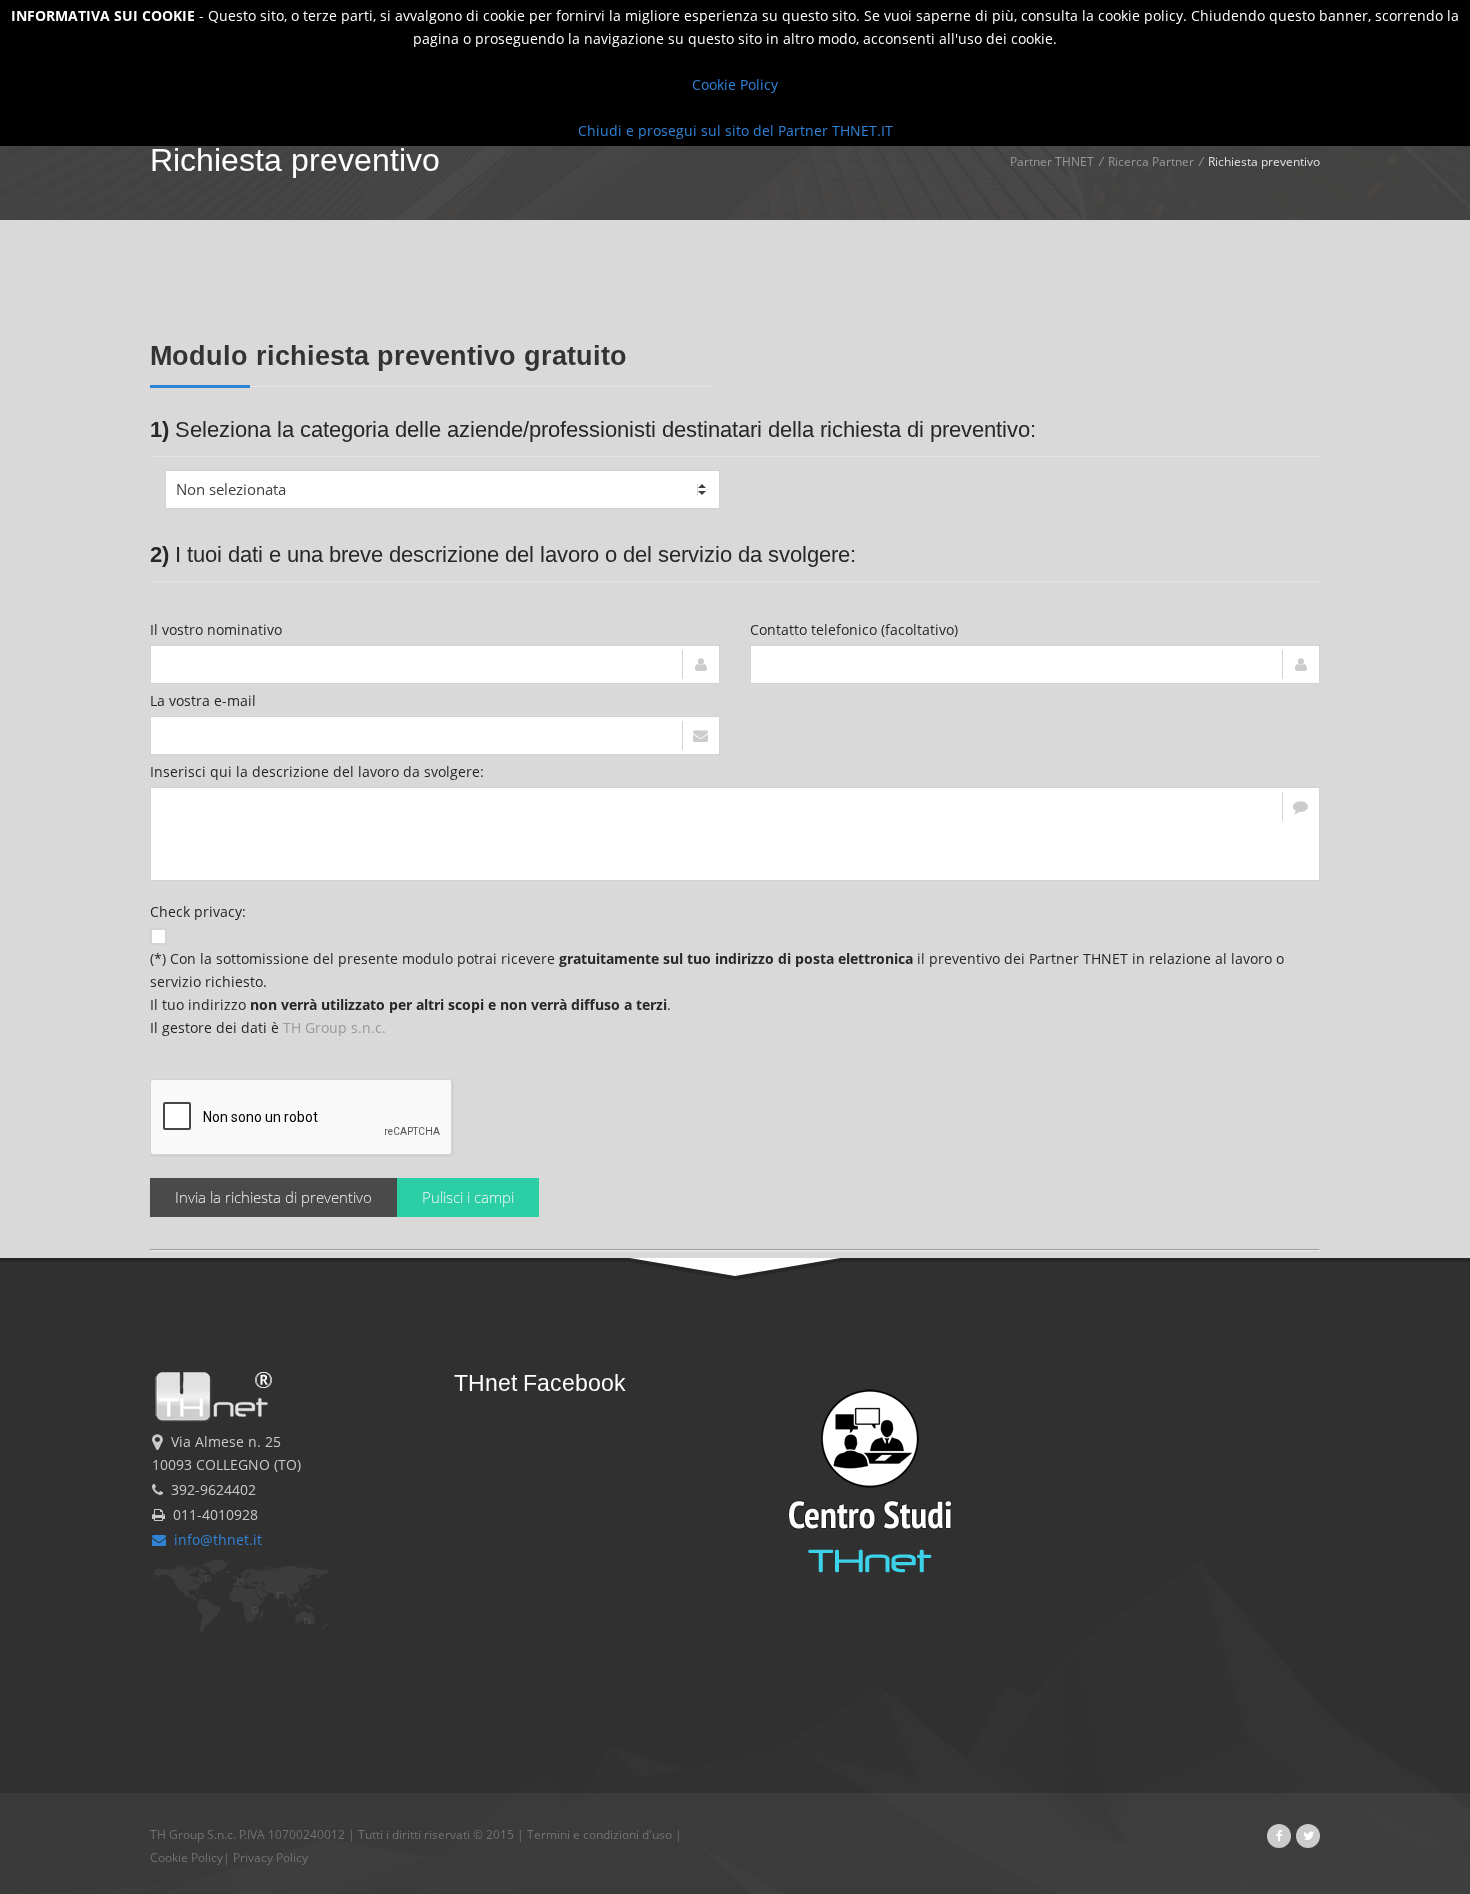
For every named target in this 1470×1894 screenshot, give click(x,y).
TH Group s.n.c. (334, 1027)
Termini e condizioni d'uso (599, 1834)
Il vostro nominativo (216, 629)
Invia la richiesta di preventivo (273, 1197)
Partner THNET (1052, 161)
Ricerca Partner (1151, 161)
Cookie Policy (186, 1857)
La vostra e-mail (203, 700)
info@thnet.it (214, 1539)
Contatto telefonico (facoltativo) (854, 629)
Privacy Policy (270, 1857)
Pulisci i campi (468, 1197)
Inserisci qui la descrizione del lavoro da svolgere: (317, 771)
